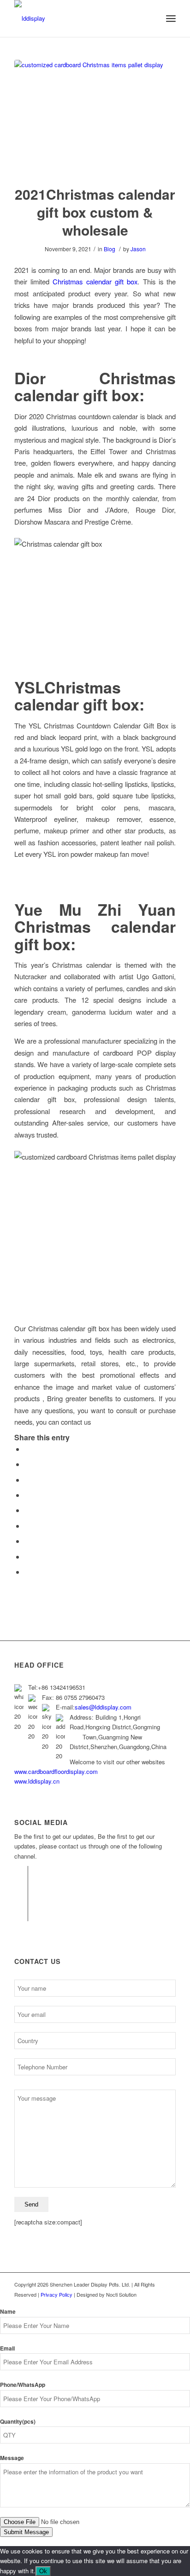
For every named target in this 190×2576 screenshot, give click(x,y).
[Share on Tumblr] (27, 1526)
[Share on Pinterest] (27, 1495)
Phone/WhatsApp (23, 2385)
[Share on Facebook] (27, 1449)
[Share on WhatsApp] (27, 1480)
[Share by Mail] (27, 1572)
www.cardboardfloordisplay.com (56, 1771)
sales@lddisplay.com (103, 1707)
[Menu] (171, 18)
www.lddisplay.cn (37, 1781)
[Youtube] (21, 1914)
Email (7, 2348)
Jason (138, 249)
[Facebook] (21, 1873)
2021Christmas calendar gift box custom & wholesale (95, 212)
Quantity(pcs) (18, 2422)
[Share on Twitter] (27, 1464)
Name (8, 2312)
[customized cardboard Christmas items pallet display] (95, 117)
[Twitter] (21, 1887)
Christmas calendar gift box (95, 281)
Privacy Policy (57, 2294)
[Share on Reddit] (27, 1557)
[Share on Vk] (27, 1541)
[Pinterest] (21, 1900)
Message (12, 2458)
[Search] (151, 18)
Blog (110, 249)
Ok (43, 2571)
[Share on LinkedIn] (27, 1510)
